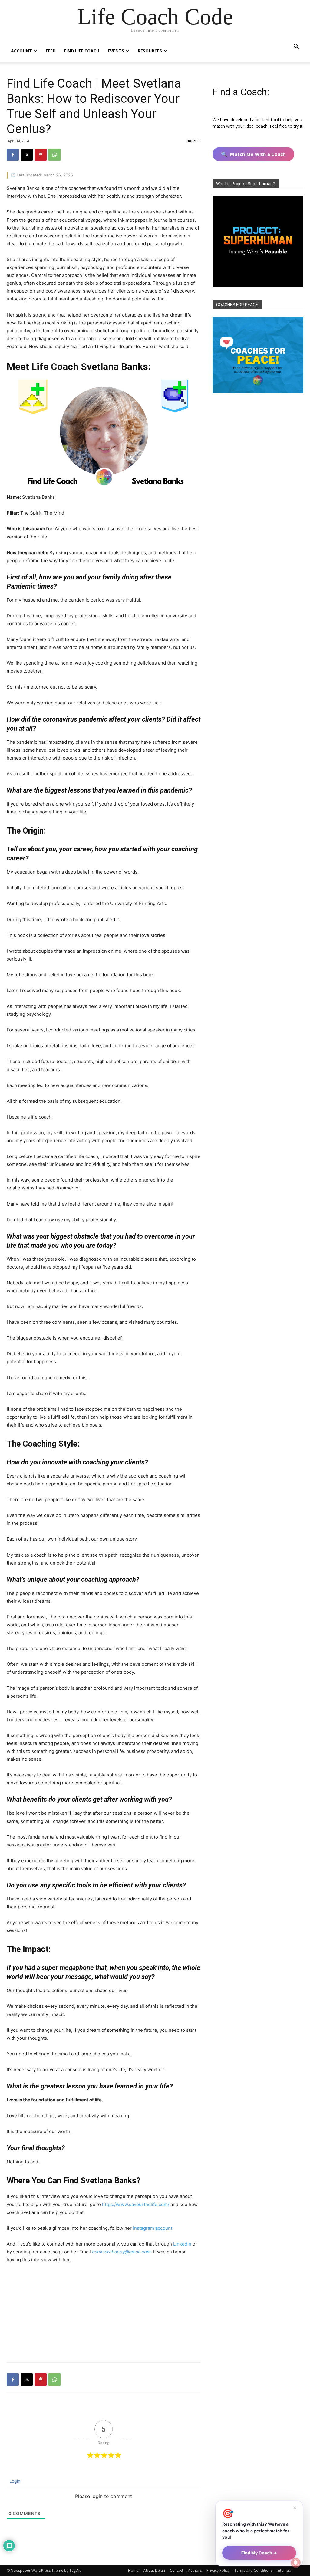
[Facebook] (13, 155)
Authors (195, 2570)
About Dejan (154, 2570)
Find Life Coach (82, 51)
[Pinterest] (41, 155)
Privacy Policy (218, 2570)
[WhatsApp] (54, 155)
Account (21, 51)
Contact (176, 2570)
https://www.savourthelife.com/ (136, 2204)
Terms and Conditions (253, 2570)
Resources (150, 51)
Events (116, 51)
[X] (27, 155)
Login (14, 2481)
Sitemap (284, 2570)
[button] (296, 47)
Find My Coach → (259, 2553)
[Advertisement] (104, 2314)
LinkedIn (182, 2244)
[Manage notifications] (296, 2563)
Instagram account (153, 2228)
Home (133, 2570)
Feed (51, 51)
